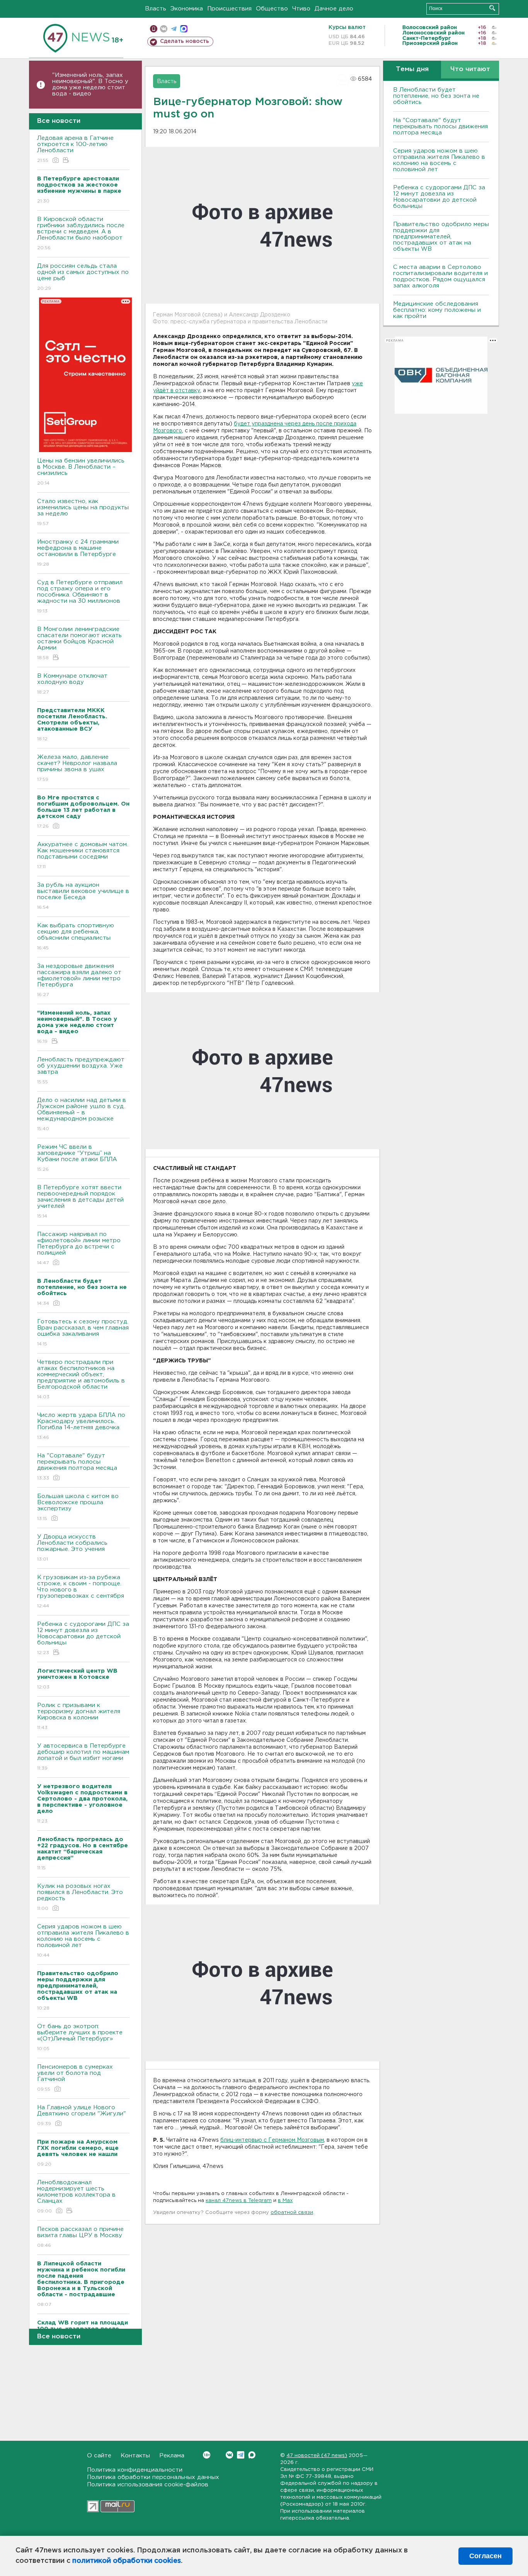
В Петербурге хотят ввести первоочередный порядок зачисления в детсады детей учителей (80, 1202)
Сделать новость (185, 41)
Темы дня (412, 69)
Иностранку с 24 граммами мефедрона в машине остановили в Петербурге (78, 553)
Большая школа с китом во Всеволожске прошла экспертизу (78, 1507)
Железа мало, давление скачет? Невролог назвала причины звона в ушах (77, 768)
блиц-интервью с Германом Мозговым (272, 2140)
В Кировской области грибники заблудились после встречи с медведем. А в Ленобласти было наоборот (81, 233)
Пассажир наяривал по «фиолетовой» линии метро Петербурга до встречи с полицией (79, 1248)
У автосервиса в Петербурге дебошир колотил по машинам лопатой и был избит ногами (83, 1757)
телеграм (174, 29)
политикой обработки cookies (127, 2561)
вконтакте (164, 29)
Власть (156, 9)
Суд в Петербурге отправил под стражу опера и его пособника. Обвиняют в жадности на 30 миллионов (80, 597)
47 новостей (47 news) (317, 2456)
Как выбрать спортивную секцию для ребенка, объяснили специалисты (76, 937)
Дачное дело (334, 9)
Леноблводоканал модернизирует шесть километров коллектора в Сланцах (76, 2197)
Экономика (187, 9)
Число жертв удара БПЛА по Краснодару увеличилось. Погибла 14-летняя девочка (81, 1426)
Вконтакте (229, 2455)
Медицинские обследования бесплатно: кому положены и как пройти (437, 310)
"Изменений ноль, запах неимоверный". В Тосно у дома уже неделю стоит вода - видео (90, 84)
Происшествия (229, 9)
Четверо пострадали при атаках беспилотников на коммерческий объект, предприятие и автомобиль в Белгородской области (81, 1379)
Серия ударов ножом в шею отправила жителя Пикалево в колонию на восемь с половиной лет (83, 1941)
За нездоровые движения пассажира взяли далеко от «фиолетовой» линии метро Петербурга (79, 980)
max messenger (184, 29)
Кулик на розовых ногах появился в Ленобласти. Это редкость (80, 1897)
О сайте (99, 2456)
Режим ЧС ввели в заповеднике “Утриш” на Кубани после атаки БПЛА (77, 1158)
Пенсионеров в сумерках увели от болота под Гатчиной (75, 2078)
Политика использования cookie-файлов (148, 2485)
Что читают (470, 69)
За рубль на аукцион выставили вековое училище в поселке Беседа (83, 896)
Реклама (172, 2456)
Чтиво (301, 9)
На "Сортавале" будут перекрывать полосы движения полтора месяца (77, 1467)
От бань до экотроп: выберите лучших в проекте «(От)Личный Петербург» (80, 2037)
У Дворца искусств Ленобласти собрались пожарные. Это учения (72, 1548)
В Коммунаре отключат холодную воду (72, 684)
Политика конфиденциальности (135, 2470)
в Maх (285, 2201)
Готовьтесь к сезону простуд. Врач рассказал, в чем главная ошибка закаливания (83, 1333)
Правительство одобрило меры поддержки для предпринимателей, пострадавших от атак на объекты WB (441, 237)
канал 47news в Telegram (239, 2201)
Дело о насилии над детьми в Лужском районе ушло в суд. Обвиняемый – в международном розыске (82, 1114)
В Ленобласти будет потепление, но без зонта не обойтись (436, 96)
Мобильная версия (154, 29)
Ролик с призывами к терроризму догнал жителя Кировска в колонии (79, 1716)
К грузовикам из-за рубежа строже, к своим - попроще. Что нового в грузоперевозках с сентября (81, 1592)
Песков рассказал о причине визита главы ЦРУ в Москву (80, 2237)
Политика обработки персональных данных (153, 2477)
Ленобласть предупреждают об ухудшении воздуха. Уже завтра (81, 1071)
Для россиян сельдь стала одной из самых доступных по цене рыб (83, 277)
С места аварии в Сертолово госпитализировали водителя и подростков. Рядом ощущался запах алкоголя (440, 276)
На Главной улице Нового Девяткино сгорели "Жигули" (82, 2115)
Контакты (135, 2456)
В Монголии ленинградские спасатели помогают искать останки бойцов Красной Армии (79, 643)
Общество (272, 9)
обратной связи (292, 2213)
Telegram (241, 2455)
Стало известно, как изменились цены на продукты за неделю (83, 512)
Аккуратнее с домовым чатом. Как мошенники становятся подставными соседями (83, 855)
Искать (492, 8)
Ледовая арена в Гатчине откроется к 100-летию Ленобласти (75, 149)
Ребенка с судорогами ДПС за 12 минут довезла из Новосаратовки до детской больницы (83, 1638)
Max (252, 2455)
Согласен (485, 2556)
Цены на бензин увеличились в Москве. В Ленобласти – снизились (81, 472)
